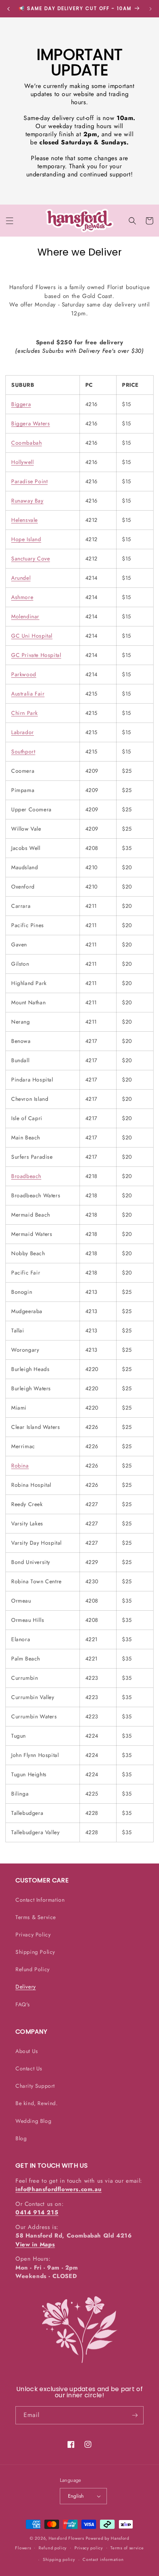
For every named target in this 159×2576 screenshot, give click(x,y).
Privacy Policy (33, 1935)
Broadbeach (26, 1176)
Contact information (103, 2559)
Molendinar (25, 616)
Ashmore (22, 597)
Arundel (21, 578)
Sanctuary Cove (30, 559)
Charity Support (35, 2086)
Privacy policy (89, 2548)
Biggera (21, 404)
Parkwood (24, 674)
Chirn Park (25, 713)
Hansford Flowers (66, 2538)
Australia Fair (28, 694)
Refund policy (53, 2548)
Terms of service (127, 2548)
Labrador (23, 732)
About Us (27, 2051)
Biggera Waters (30, 423)
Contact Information (40, 1900)
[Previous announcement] (8, 9)
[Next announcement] (151, 9)
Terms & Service (36, 1917)
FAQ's (23, 2004)
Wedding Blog (33, 2121)
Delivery (26, 1987)
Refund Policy (33, 1969)
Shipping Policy (35, 1952)
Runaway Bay (27, 501)
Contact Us (29, 2068)
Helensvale (25, 520)
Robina (20, 1466)
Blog (21, 2138)
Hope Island (26, 539)
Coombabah (26, 443)
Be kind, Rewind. (37, 2103)
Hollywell (22, 462)
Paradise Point (29, 481)
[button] (10, 221)
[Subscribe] (135, 2415)
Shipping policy (59, 2559)
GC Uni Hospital (32, 636)
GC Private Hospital (36, 655)
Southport (23, 751)
